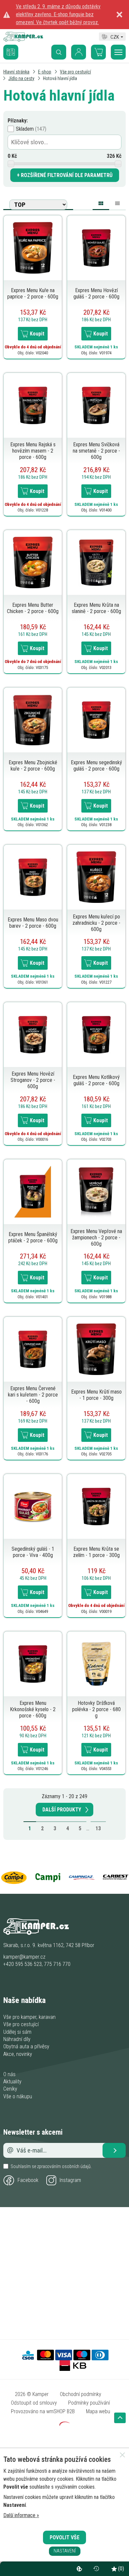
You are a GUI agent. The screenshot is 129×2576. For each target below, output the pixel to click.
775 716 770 (57, 1964)
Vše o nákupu (18, 2096)
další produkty (62, 1810)
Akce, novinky (18, 2054)
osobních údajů (76, 2166)
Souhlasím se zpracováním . (51, 2166)
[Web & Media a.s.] (64, 2424)
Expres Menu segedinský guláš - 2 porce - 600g (96, 766)
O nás (9, 2074)
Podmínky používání (89, 2403)
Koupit (37, 334)
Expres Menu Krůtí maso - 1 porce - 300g (96, 1395)
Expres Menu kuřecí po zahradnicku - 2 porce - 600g (96, 923)
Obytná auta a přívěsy (26, 2046)
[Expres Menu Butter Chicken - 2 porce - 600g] (33, 562)
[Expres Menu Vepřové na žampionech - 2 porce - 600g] (96, 1192)
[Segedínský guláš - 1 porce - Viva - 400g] (33, 1506)
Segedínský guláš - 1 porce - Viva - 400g (33, 1552)
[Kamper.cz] (23, 40)
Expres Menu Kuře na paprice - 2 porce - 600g (33, 293)
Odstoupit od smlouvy (34, 2403)
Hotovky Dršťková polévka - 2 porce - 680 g (96, 1709)
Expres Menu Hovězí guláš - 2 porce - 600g (96, 293)
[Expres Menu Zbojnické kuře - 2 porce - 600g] (33, 719)
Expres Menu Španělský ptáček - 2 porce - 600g (33, 1237)
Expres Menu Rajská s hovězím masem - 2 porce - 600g (33, 451)
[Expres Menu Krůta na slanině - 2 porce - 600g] (96, 562)
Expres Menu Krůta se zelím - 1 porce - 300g (96, 1552)
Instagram (70, 2180)
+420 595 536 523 (22, 1964)
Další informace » (21, 2515)
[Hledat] (59, 52)
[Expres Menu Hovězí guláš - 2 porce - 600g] (96, 248)
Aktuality (12, 2082)
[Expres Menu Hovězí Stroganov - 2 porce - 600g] (33, 1034)
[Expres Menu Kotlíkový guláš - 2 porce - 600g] (96, 1034)
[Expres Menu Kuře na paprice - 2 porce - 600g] (33, 248)
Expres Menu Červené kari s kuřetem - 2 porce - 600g (33, 1395)
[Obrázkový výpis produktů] (101, 204)
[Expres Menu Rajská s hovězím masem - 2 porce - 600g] (33, 405)
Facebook (28, 2180)
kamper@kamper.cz (24, 1957)
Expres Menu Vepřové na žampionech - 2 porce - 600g (96, 1238)
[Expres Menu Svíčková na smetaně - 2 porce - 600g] (96, 405)
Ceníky (10, 2089)
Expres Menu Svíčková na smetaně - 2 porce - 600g (96, 451)
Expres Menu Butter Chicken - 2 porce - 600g (33, 608)
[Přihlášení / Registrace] (79, 52)
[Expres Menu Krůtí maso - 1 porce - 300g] (96, 1349)
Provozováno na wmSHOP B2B (43, 2411)
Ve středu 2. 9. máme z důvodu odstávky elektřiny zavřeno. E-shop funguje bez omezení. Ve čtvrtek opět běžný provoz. (58, 14)
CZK (115, 36)
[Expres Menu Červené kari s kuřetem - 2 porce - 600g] (33, 1349)
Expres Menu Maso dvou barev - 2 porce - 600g (33, 923)
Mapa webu (98, 2411)
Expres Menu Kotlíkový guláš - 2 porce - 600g (96, 1080)
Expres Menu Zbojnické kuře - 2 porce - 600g (33, 766)
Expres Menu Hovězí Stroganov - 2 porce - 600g (33, 1080)
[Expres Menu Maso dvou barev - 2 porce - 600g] (33, 877)
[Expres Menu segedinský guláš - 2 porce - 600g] (96, 719)
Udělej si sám (17, 2032)
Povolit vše (64, 2537)
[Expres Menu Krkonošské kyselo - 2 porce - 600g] (33, 1663)
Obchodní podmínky (81, 2394)
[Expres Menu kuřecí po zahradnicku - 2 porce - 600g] (96, 877)
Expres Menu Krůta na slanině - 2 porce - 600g (96, 608)
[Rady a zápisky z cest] (16, 47)
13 (98, 1828)
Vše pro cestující (21, 2024)
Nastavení (65, 2551)
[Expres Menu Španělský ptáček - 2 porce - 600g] (33, 1192)
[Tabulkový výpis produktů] (117, 202)
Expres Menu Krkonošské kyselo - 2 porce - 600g (33, 1709)
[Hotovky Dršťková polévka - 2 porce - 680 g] (96, 1663)
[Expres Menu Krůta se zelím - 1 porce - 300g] (96, 1506)
